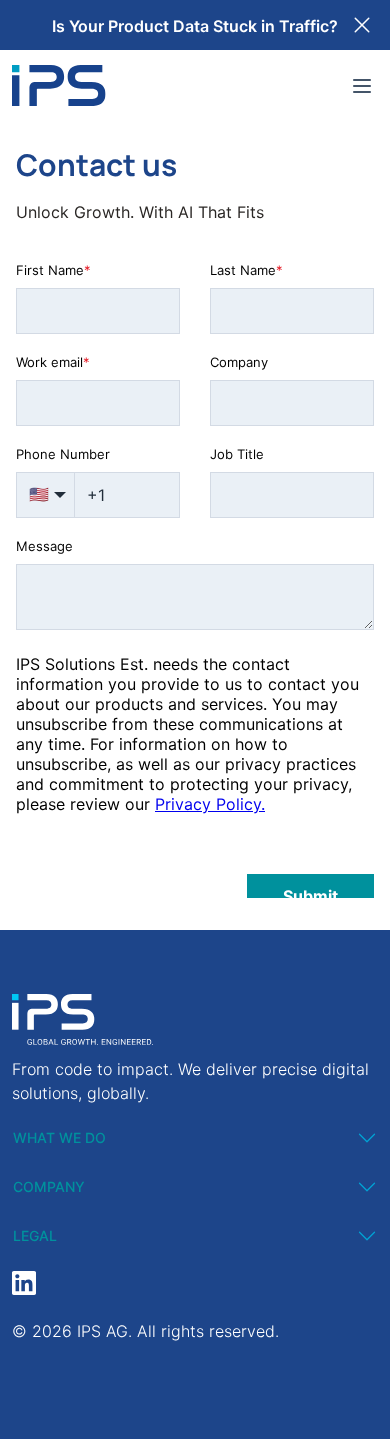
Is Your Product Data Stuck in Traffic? (195, 26)
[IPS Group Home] (59, 85)
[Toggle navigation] (362, 86)
